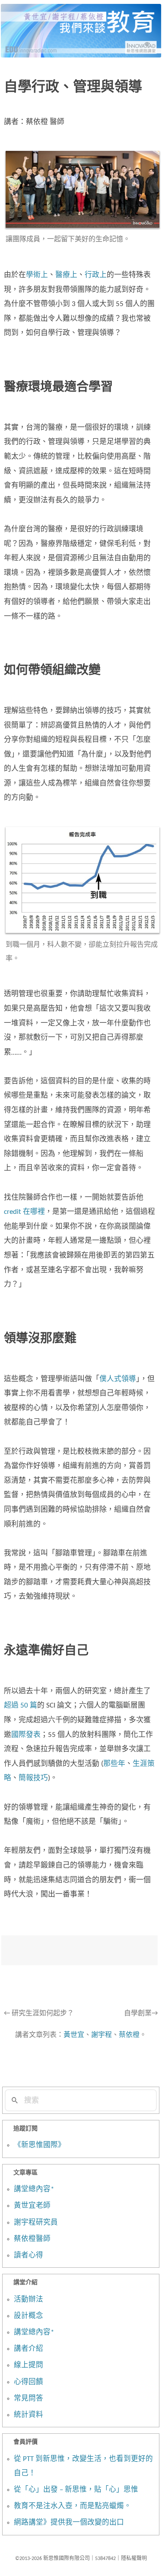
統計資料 (29, 2415)
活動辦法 (29, 2300)
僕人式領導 (118, 1379)
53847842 (105, 2559)
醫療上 (66, 275)
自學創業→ (141, 2014)
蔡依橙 (129, 2035)
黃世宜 (74, 2035)
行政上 (96, 275)
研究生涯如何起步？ (39, 2014)
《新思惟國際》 (40, 2145)
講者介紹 (29, 2349)
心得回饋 (29, 2382)
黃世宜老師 (32, 2206)
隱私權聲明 (134, 2559)
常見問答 (29, 2399)
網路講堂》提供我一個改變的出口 (69, 2523)
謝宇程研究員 (36, 2223)
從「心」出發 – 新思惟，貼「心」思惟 (76, 2490)
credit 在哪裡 (24, 1212)
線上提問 (29, 2365)
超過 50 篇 (21, 1706)
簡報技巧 (33, 1778)
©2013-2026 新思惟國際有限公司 (52, 2559)
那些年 (114, 1764)
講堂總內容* (34, 2190)
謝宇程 (102, 2035)
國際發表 (26, 1735)
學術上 (37, 275)
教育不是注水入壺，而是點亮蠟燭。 (73, 2506)
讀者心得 (29, 2256)
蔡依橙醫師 (32, 2239)
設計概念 (29, 2316)
